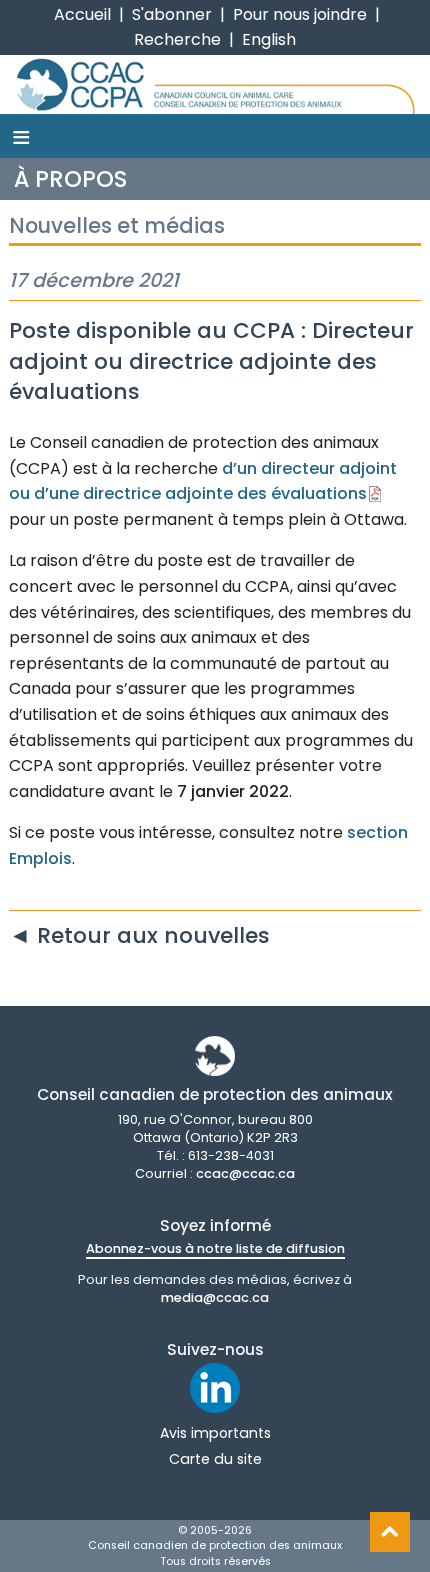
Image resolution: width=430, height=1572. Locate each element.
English (269, 39)
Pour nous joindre (300, 14)
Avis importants (215, 1433)
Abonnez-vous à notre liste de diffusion (215, 1248)
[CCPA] (214, 84)
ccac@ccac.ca (245, 1173)
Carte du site (215, 1459)
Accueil (82, 14)
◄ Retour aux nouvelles (139, 935)
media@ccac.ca (215, 1297)
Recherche (177, 39)
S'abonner (172, 14)
